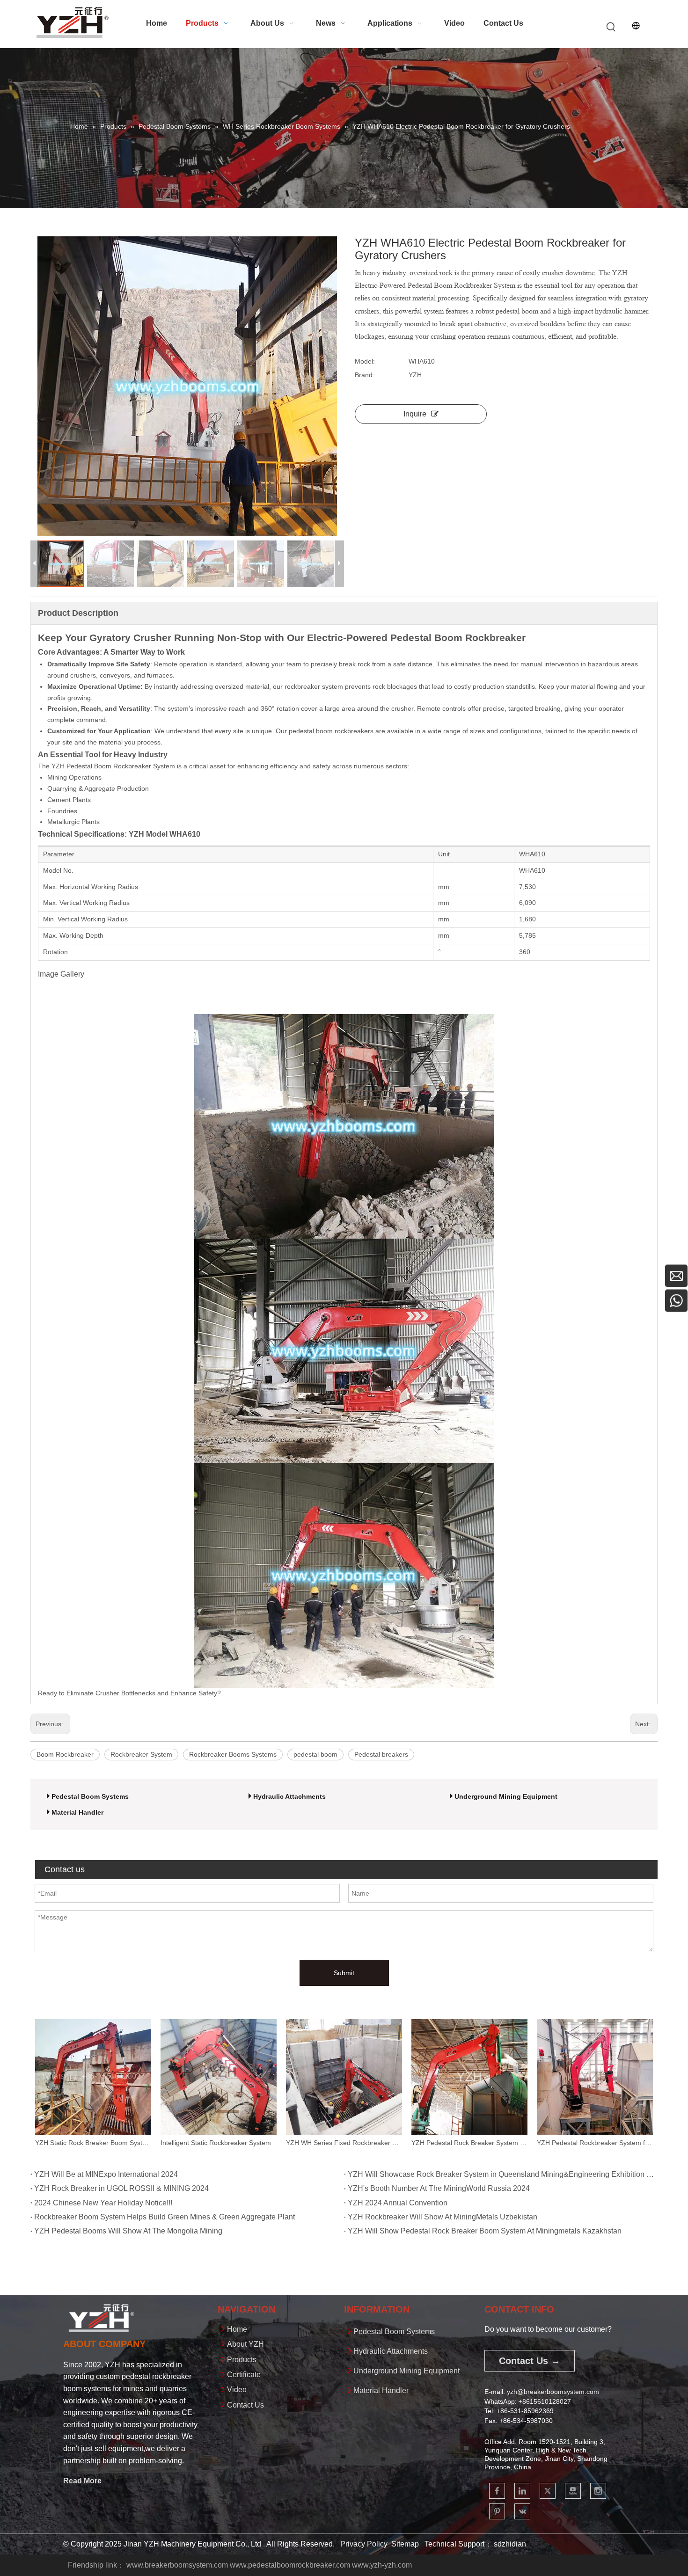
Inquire (415, 414)
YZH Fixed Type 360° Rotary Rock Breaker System (595, 2143)
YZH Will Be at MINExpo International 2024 (106, 2174)
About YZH (245, 2344)
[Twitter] (548, 2491)
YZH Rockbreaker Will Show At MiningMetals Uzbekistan (443, 2217)
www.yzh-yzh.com (382, 2565)
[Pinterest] (497, 2511)
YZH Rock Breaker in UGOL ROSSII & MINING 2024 (121, 2188)
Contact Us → (530, 2361)
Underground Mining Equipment (506, 1796)
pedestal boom (315, 1754)
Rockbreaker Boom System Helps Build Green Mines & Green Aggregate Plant (165, 2217)
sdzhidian (510, 2544)
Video (237, 2390)
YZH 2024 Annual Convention (398, 2203)
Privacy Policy (364, 2544)
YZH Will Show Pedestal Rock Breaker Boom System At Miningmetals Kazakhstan (485, 2231)
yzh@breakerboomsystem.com (553, 2392)
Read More (82, 2481)
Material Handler (77, 1812)
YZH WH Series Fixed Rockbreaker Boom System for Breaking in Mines (219, 2143)
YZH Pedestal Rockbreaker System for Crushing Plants (469, 2143)
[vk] (522, 2511)
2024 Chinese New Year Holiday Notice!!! (103, 2203)
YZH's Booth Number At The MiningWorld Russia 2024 (439, 2188)
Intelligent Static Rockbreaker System (90, 2143)
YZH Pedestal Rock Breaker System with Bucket (344, 2143)
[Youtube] (573, 2491)
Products (242, 2360)
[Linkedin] (522, 2491)
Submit (344, 1973)
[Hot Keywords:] (611, 27)
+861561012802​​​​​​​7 (545, 2401)
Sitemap (405, 2544)
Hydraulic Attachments (289, 1796)
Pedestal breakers (381, 1754)
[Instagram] (598, 2491)
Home (237, 2329)
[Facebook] (497, 2491)
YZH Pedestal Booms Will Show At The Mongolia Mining (128, 2231)
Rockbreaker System (141, 1754)
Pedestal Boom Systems (90, 1796)
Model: (365, 361)
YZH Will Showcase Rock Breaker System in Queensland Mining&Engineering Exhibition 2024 (501, 2174)
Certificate (244, 2375)
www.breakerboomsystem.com (177, 2565)
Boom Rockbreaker (65, 1754)
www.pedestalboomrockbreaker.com (290, 2565)
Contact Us (245, 2405)
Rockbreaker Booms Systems (233, 1754)
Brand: (365, 375)
